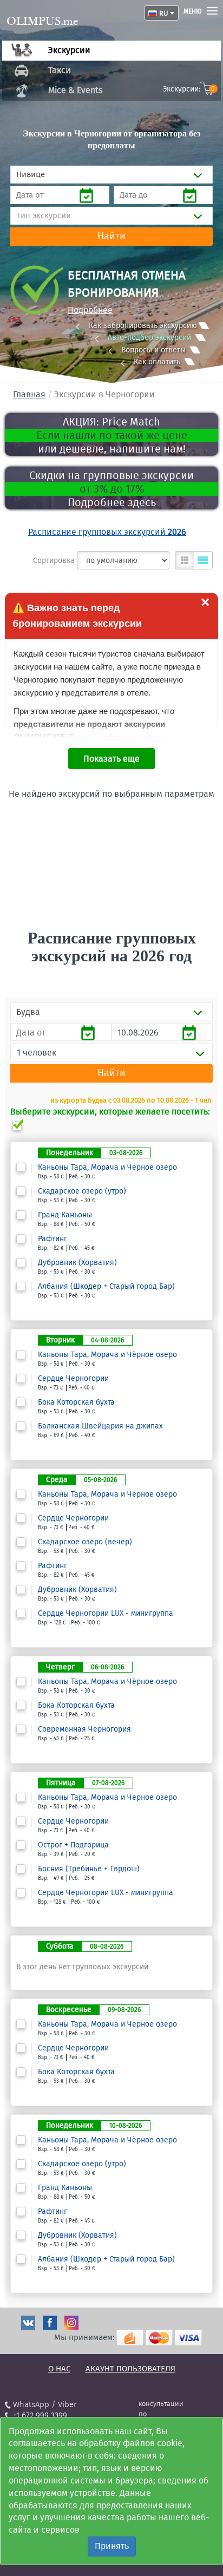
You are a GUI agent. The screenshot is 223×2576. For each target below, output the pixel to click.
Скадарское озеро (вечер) (85, 1542)
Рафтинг (53, 1239)
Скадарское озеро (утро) (82, 1191)
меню (193, 11)
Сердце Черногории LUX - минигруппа (106, 1614)
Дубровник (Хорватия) (77, 1263)
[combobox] (111, 175)
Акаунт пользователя (130, 2369)
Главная (29, 394)
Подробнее (90, 310)
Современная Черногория (84, 1729)
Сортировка (54, 561)
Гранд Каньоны (65, 1215)
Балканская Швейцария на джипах (100, 1426)
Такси (60, 70)
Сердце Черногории (73, 1379)
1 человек (37, 1053)
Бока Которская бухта (76, 1402)
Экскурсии (69, 50)
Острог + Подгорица (73, 1845)
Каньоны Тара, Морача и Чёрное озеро (107, 1168)
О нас (59, 2369)
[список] (203, 560)
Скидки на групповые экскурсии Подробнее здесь (111, 489)
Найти (111, 236)
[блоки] (185, 560)
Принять (112, 2546)
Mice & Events (75, 90)
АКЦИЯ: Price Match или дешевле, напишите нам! (112, 435)
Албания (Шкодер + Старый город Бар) (106, 1287)
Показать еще (111, 759)
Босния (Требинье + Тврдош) (89, 1869)
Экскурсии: (189, 89)
